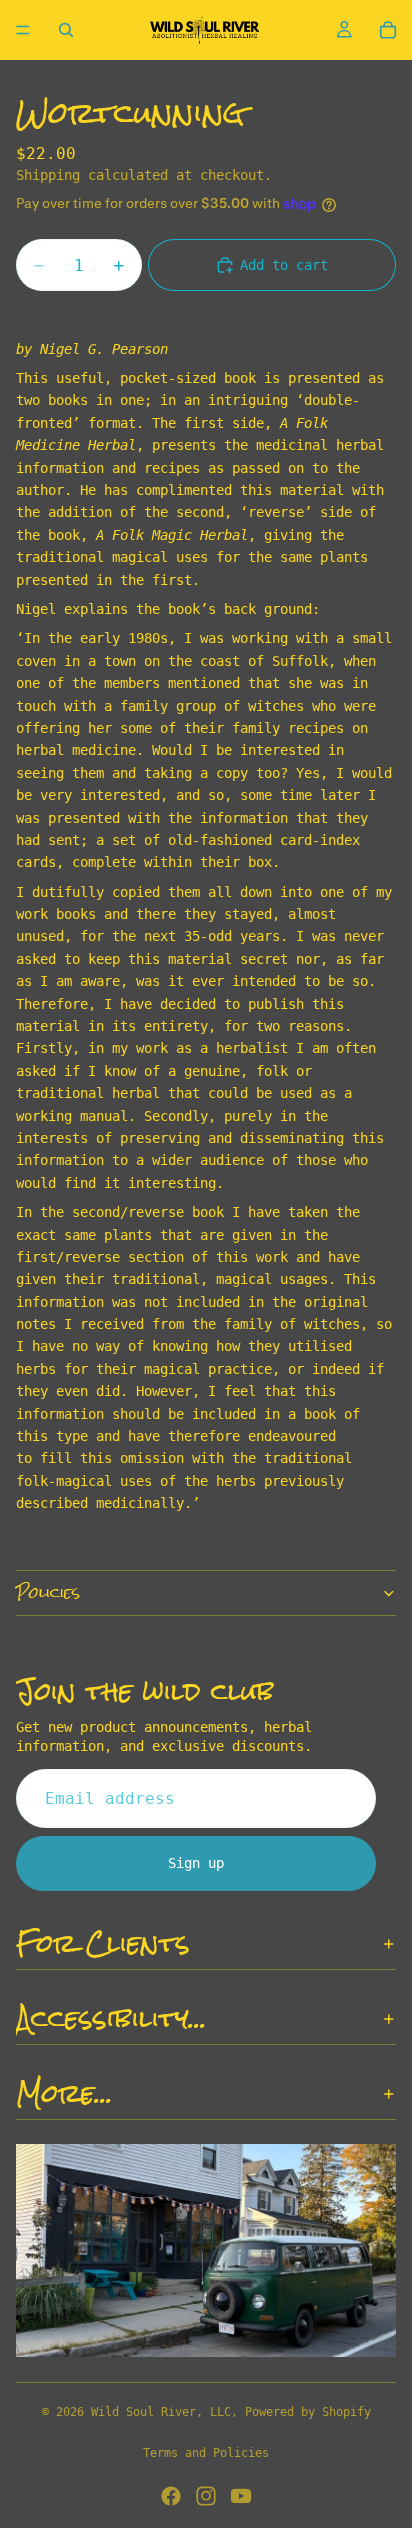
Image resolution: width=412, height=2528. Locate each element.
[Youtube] (241, 2496)
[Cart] (388, 30)
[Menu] (23, 30)
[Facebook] (171, 2496)
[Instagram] (206, 2496)
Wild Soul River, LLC (161, 2412)
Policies (48, 1592)
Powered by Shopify (308, 2412)
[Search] (66, 30)
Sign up (196, 1863)
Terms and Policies (206, 2453)
